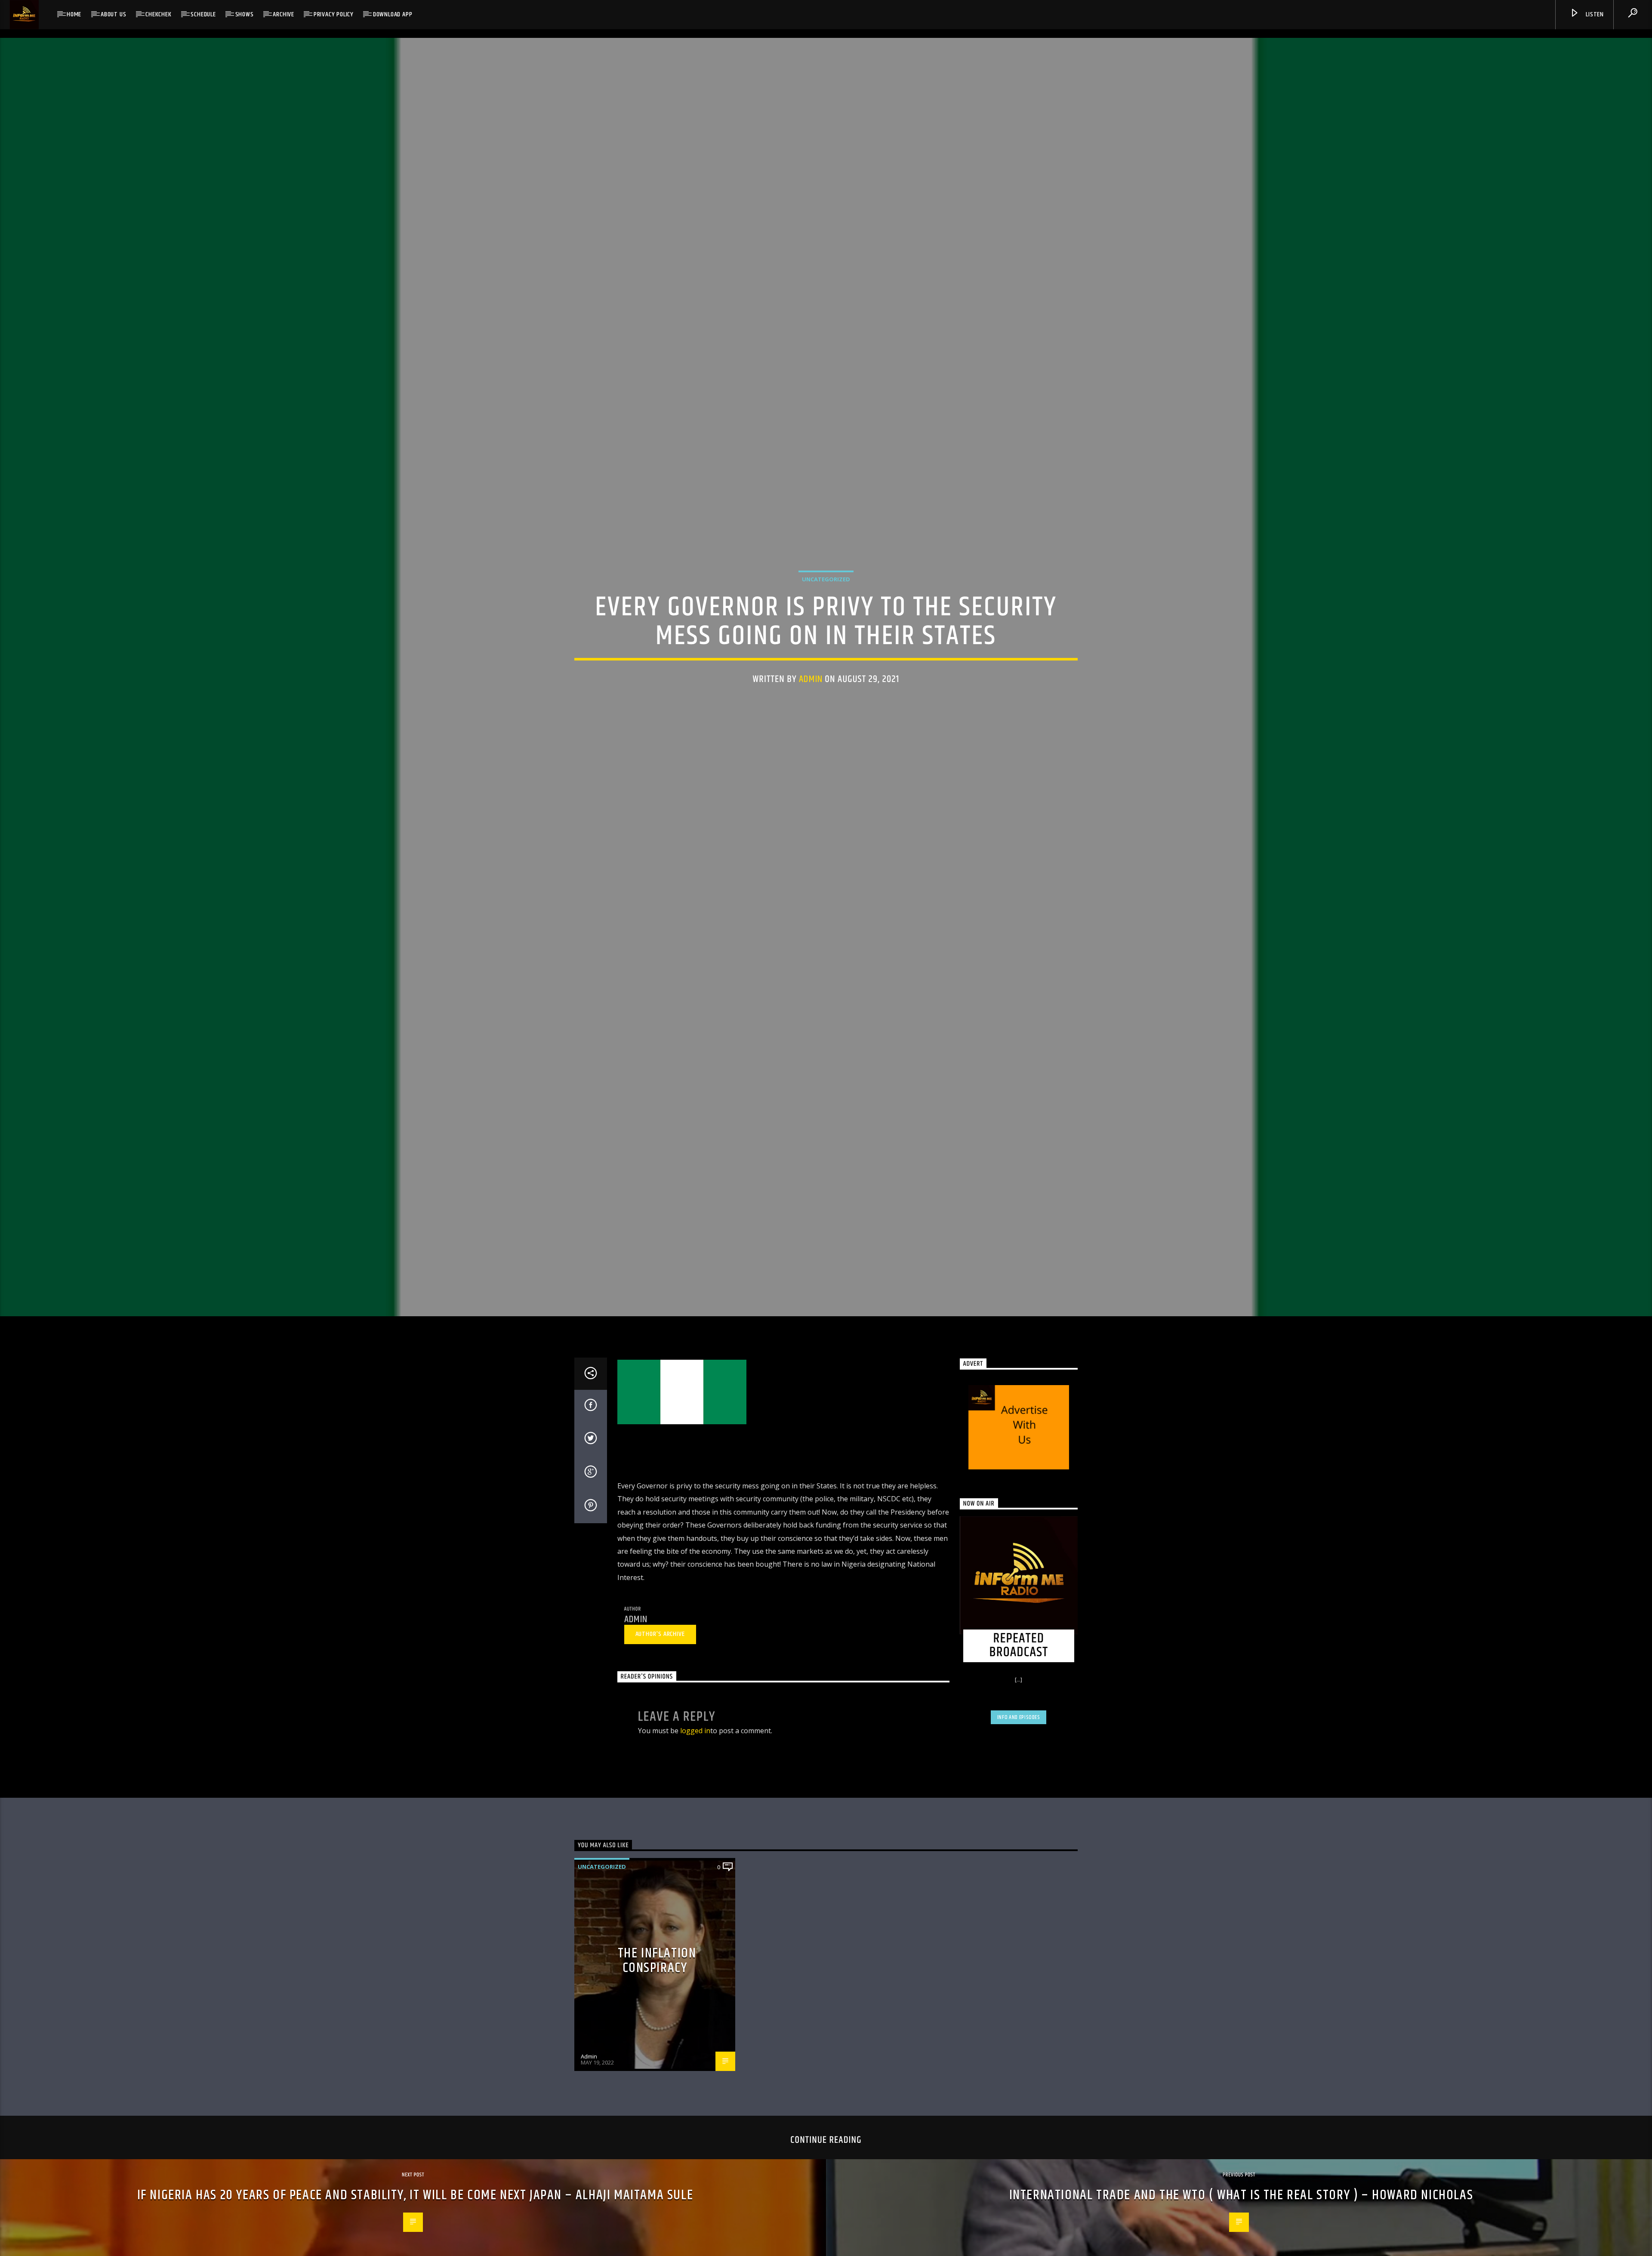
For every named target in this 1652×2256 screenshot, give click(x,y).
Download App (393, 14)
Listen (1594, 14)
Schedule (203, 14)
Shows (245, 14)
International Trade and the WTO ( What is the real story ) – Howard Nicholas (1241, 2195)
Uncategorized (826, 579)
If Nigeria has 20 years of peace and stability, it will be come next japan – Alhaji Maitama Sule (415, 2195)
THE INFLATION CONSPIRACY (657, 1961)
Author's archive (660, 1634)
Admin (811, 679)
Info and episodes (1019, 1717)
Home (74, 14)
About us (113, 14)
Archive (284, 14)
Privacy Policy (334, 14)
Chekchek (158, 14)
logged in (695, 1731)
